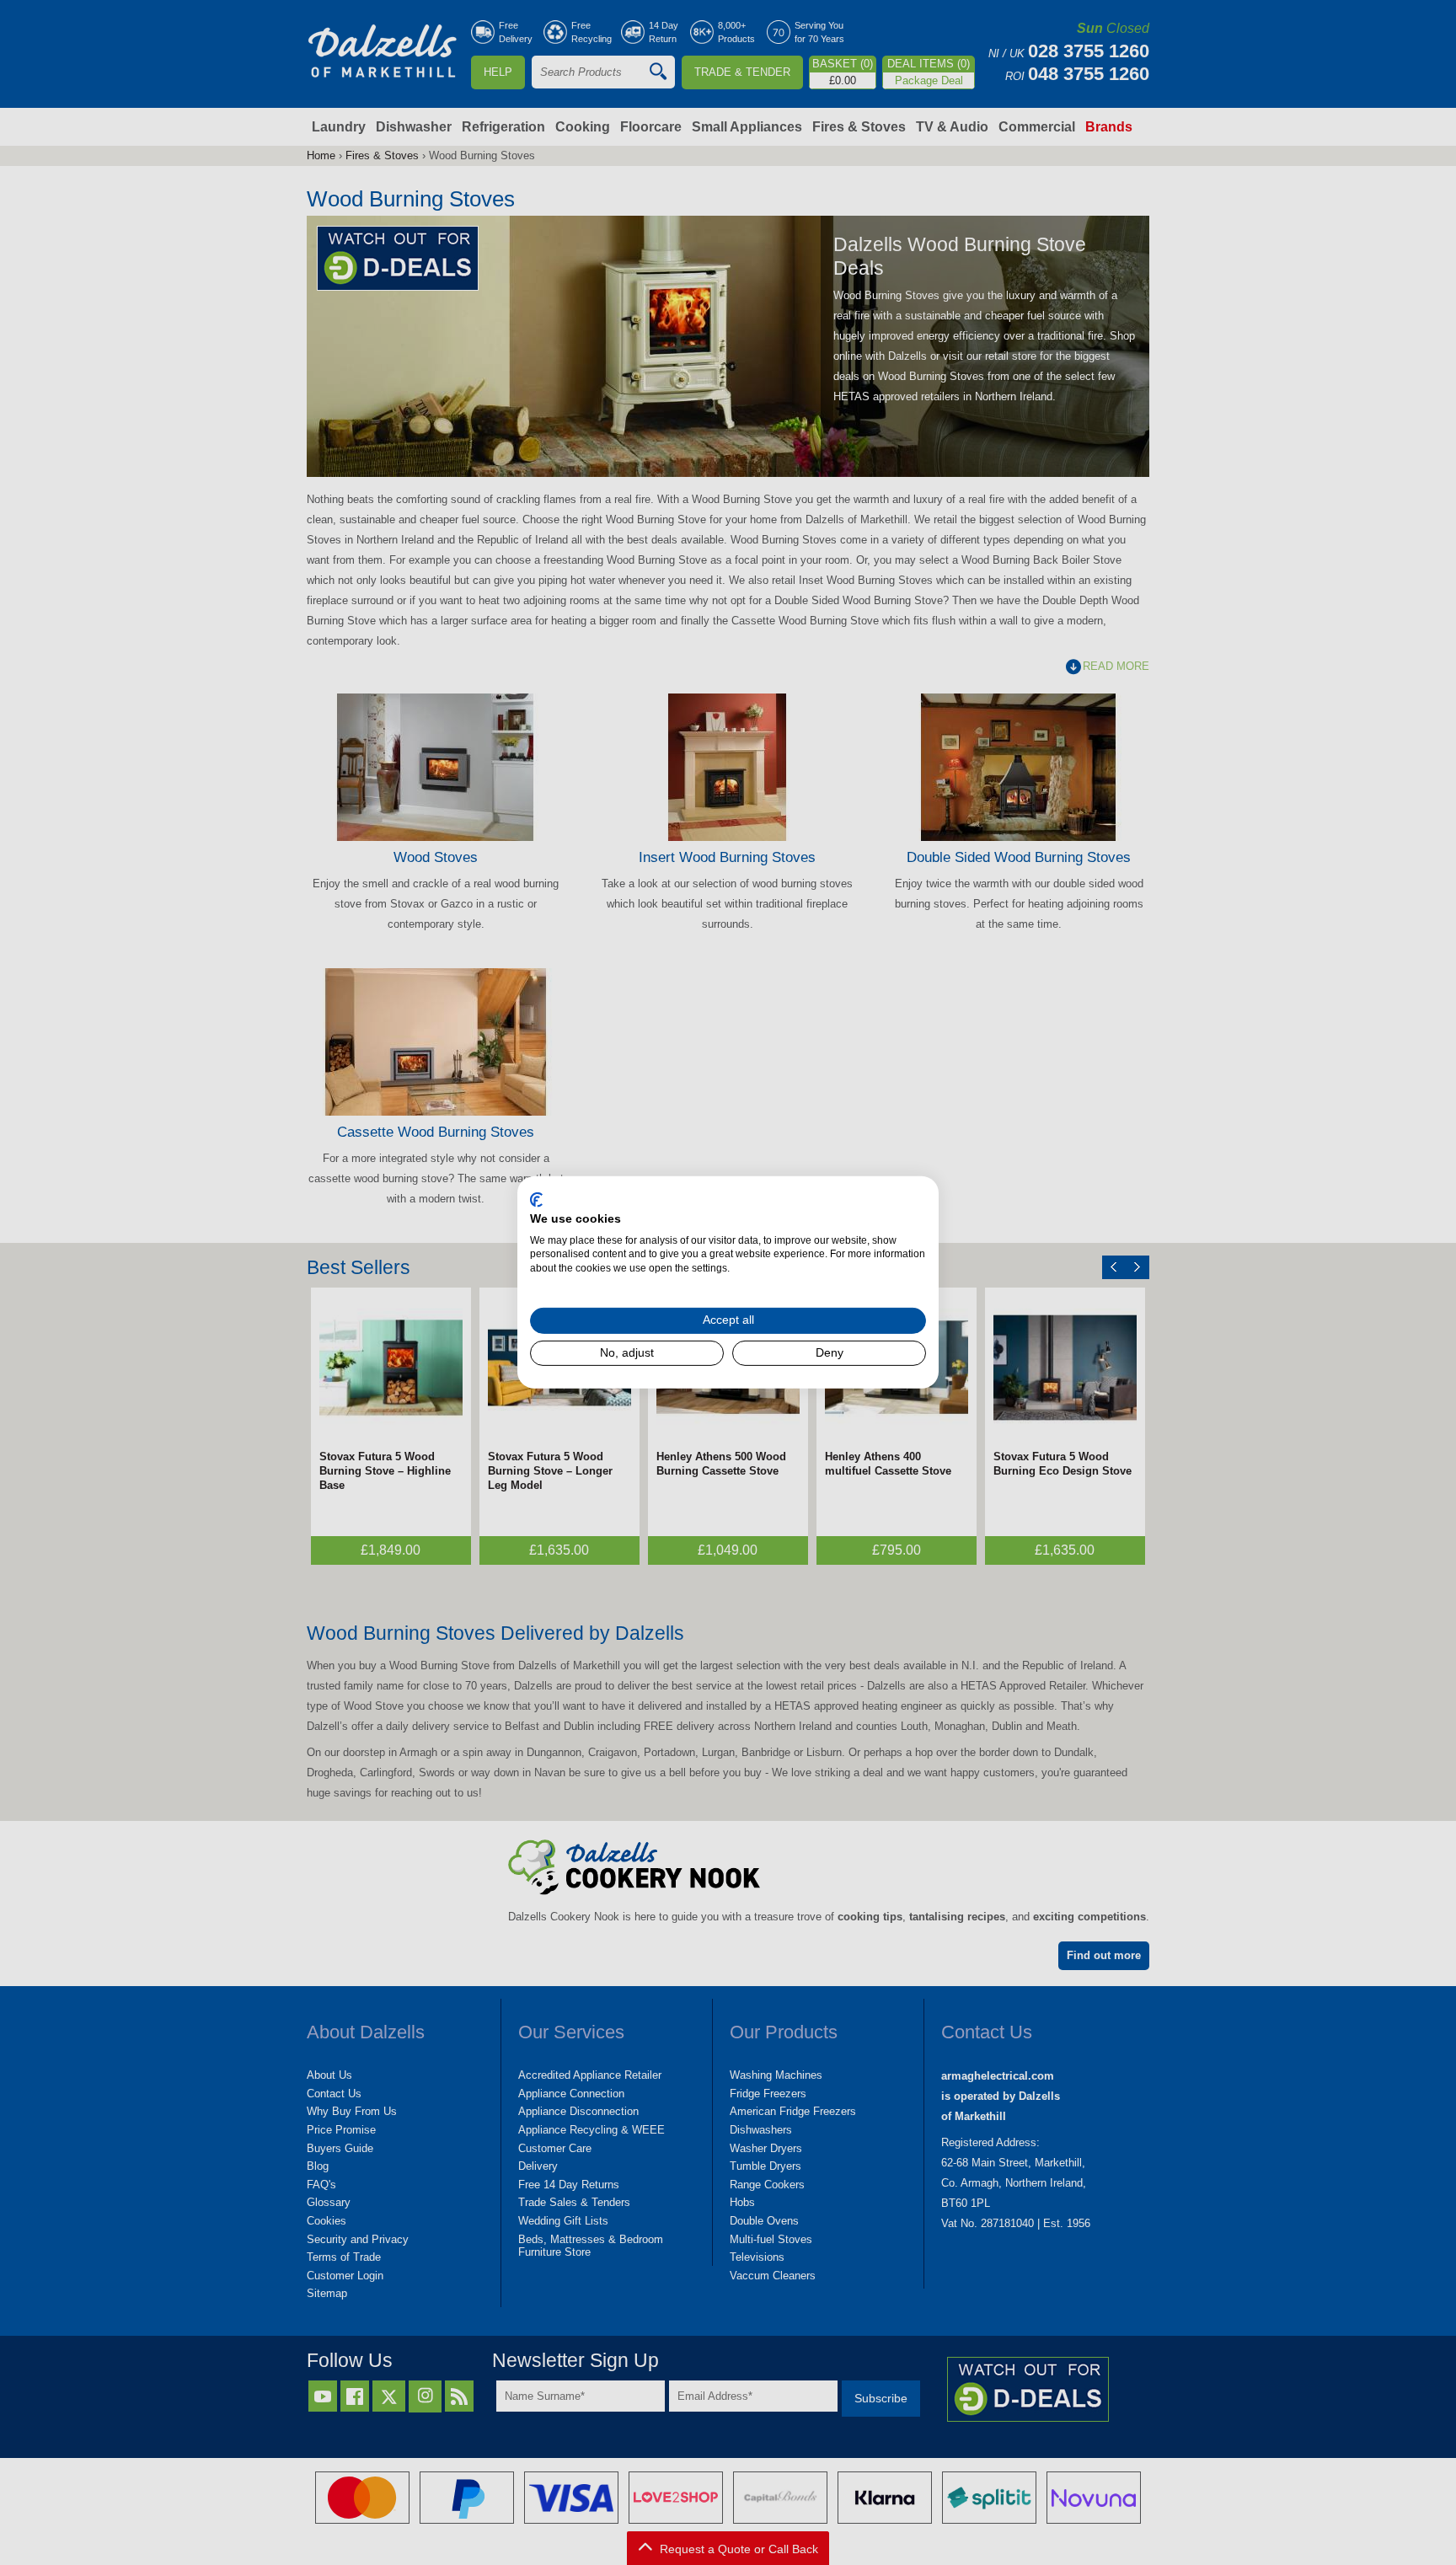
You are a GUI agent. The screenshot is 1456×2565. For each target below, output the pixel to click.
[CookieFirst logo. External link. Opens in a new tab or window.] (536, 1200)
